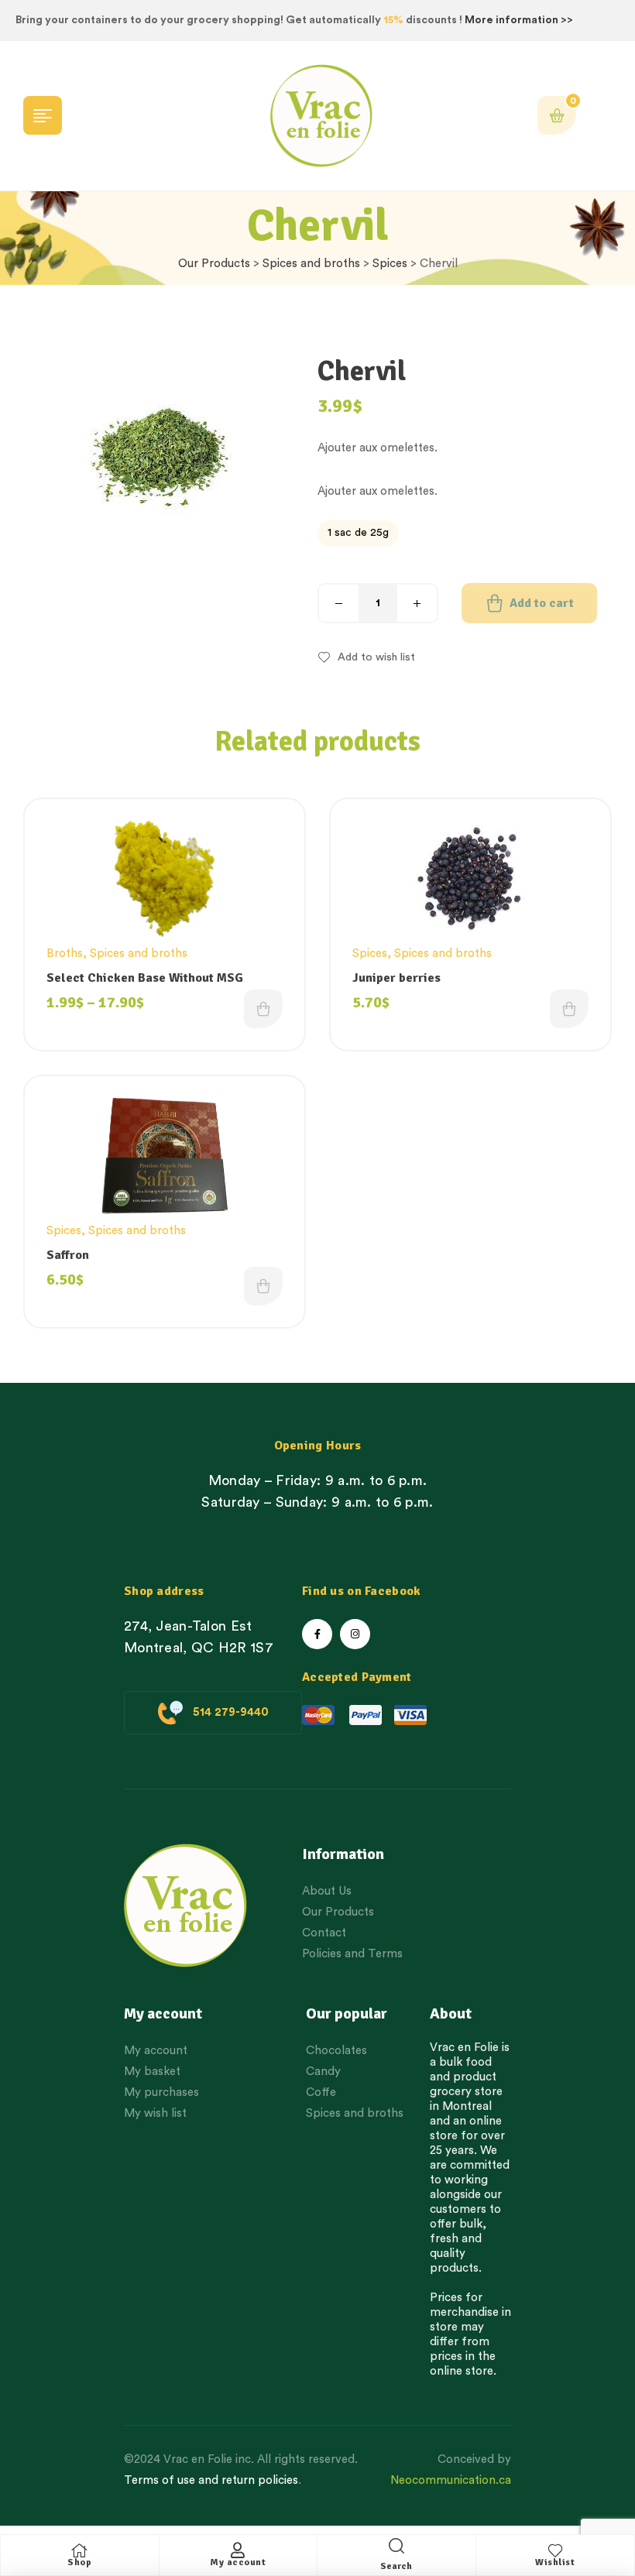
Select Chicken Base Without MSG (145, 978)
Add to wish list (376, 657)
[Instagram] (355, 1634)
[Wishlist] (555, 2550)
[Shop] (80, 2550)
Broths (65, 954)
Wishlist (555, 2562)
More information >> (519, 20)
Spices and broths (311, 264)
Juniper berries (396, 978)
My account (238, 2562)
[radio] (358, 533)
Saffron (68, 1255)
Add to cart (542, 603)
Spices (390, 264)
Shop (79, 2562)
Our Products (214, 264)
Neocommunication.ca (451, 2480)
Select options (263, 1009)
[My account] (238, 2550)
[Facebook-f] (317, 1634)
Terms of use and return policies (211, 2480)
